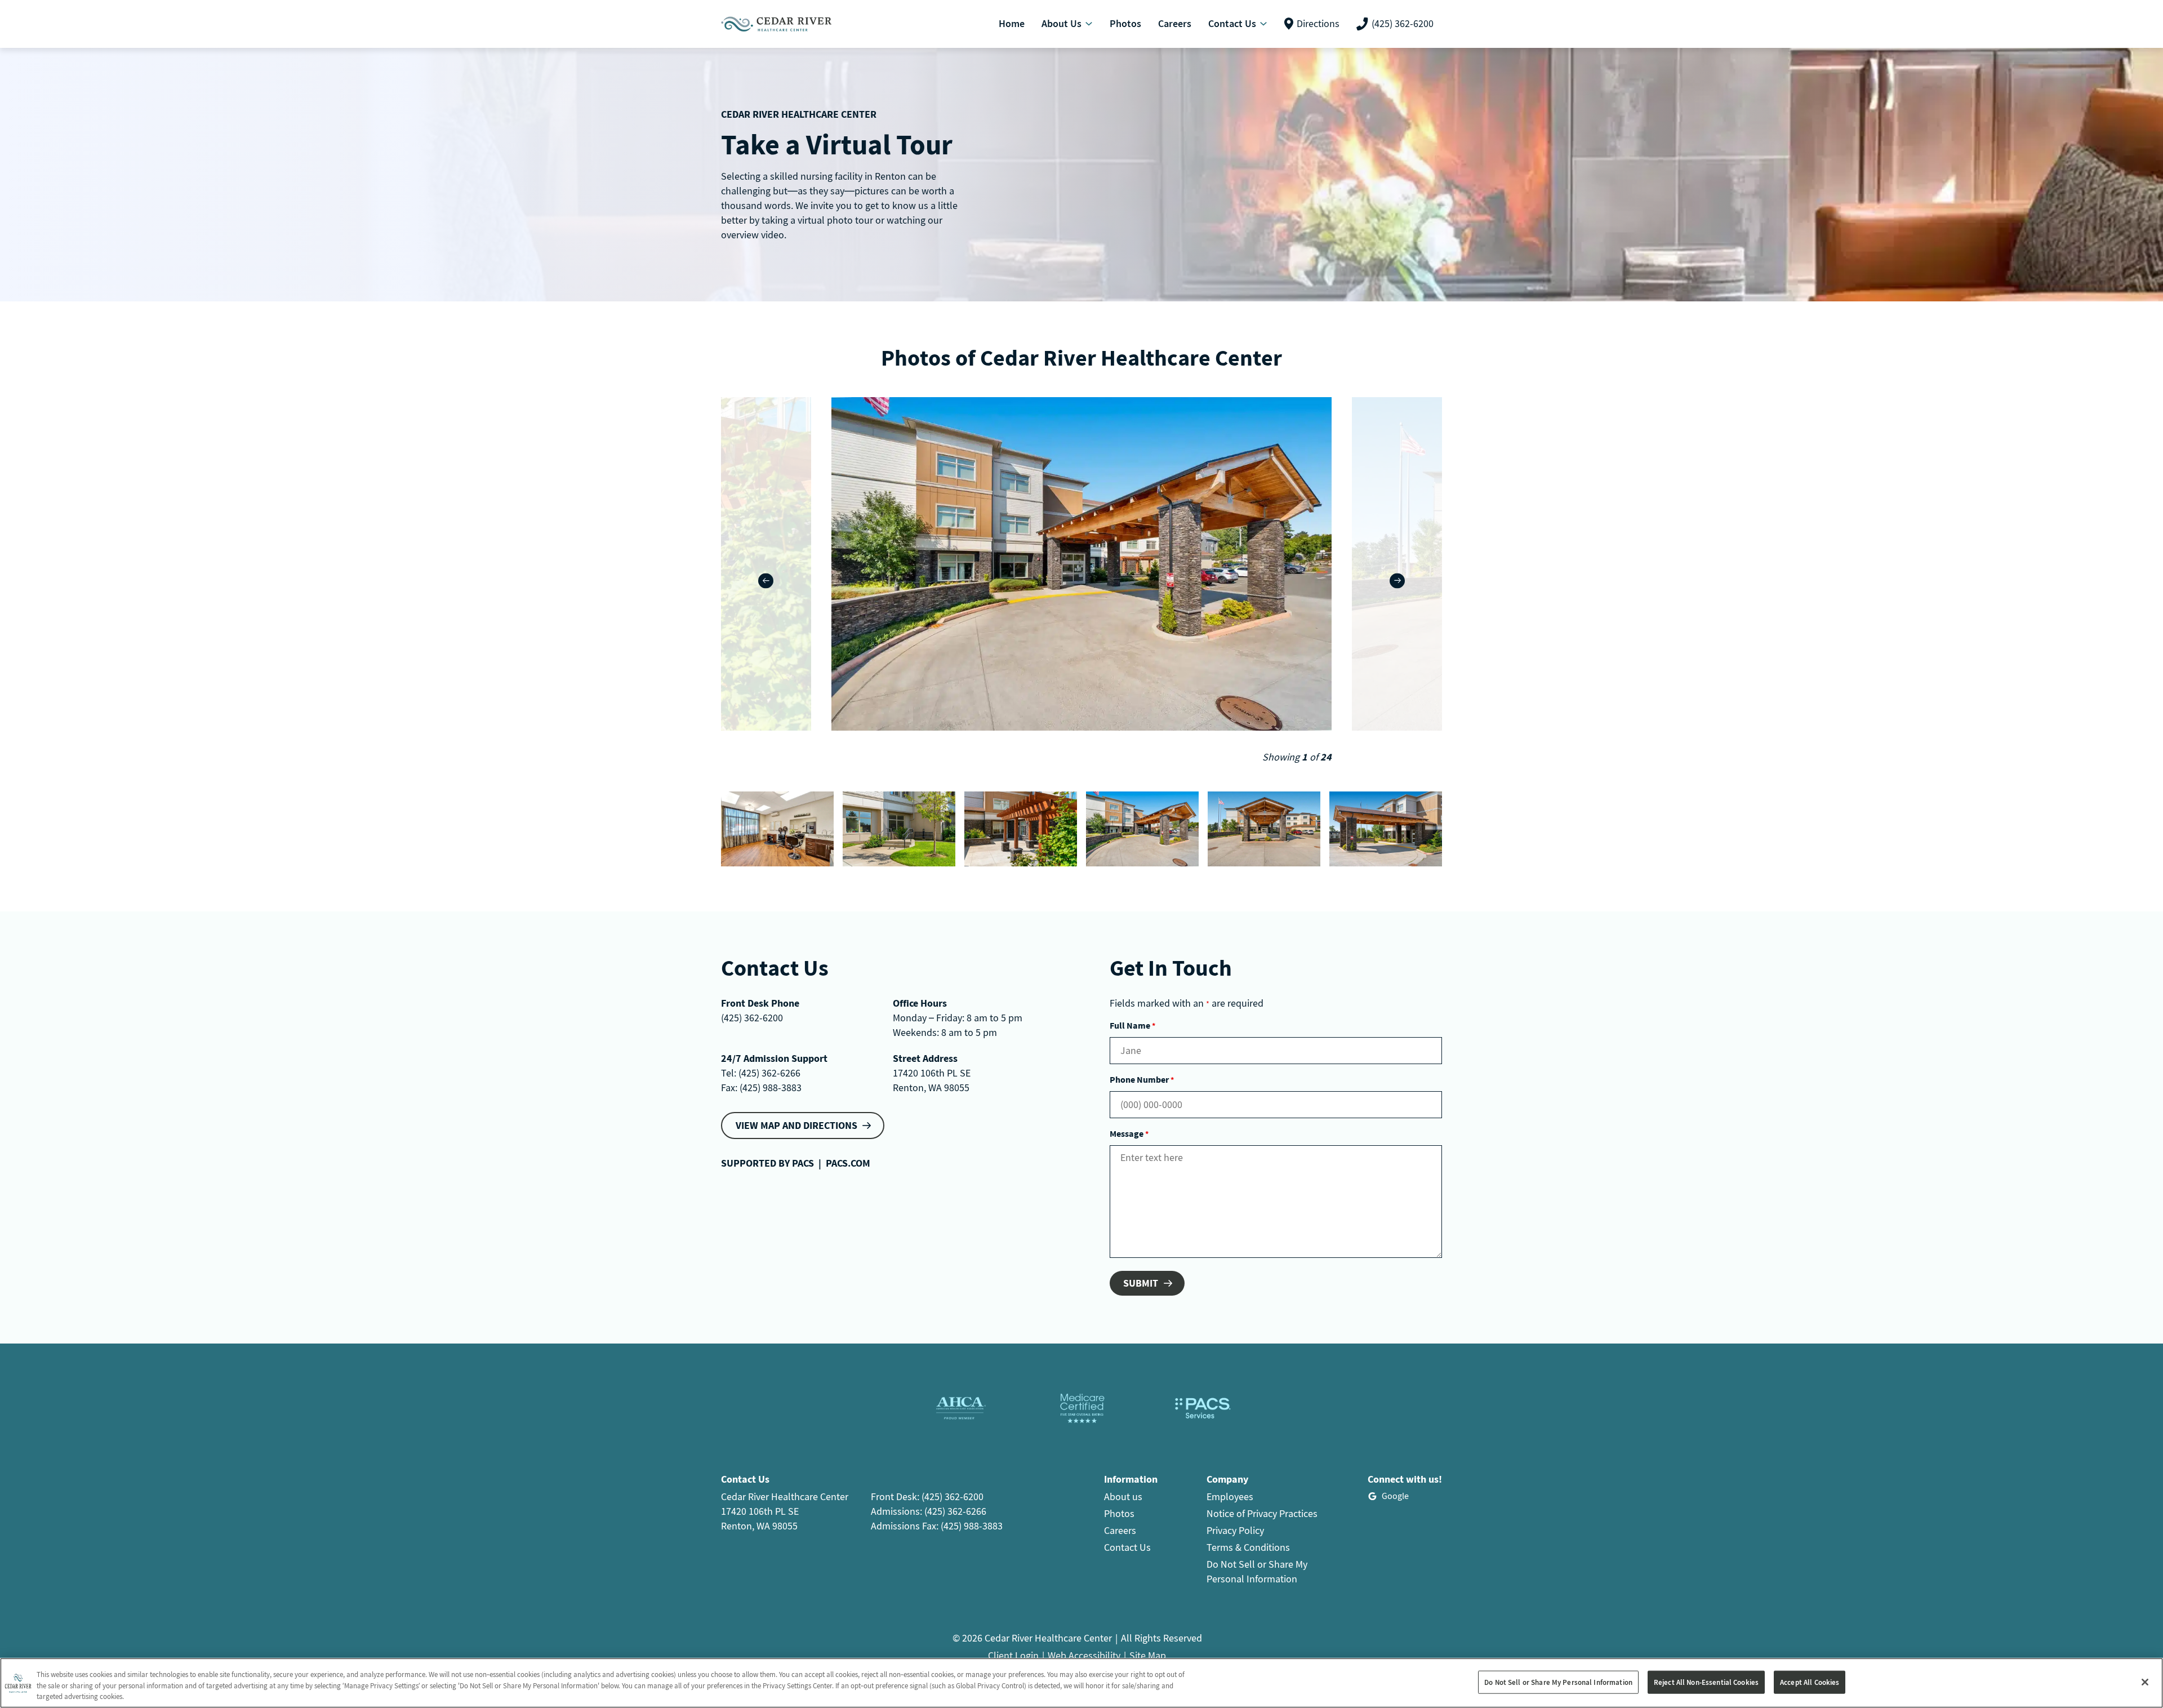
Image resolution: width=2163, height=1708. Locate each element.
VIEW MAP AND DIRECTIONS (796, 1125)
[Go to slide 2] (1264, 829)
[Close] (2145, 1682)
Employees (1230, 1496)
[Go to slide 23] (899, 829)
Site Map (1148, 1655)
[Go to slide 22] (777, 829)
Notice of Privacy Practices (1262, 1513)
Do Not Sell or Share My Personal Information (1558, 1682)
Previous (766, 581)
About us (1123, 1496)
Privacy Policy (1235, 1530)
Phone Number (1142, 1079)
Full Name (1132, 1025)
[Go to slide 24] (1021, 829)
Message (1129, 1133)
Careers (1120, 1530)
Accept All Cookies (1810, 1682)
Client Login (1013, 1655)
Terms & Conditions (1248, 1547)
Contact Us (1127, 1547)
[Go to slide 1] (1142, 829)
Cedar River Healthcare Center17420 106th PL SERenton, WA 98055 (785, 1511)
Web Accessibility (1084, 1655)
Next (1397, 581)
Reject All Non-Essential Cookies (1706, 1682)
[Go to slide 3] (1386, 829)
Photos (1119, 1513)
